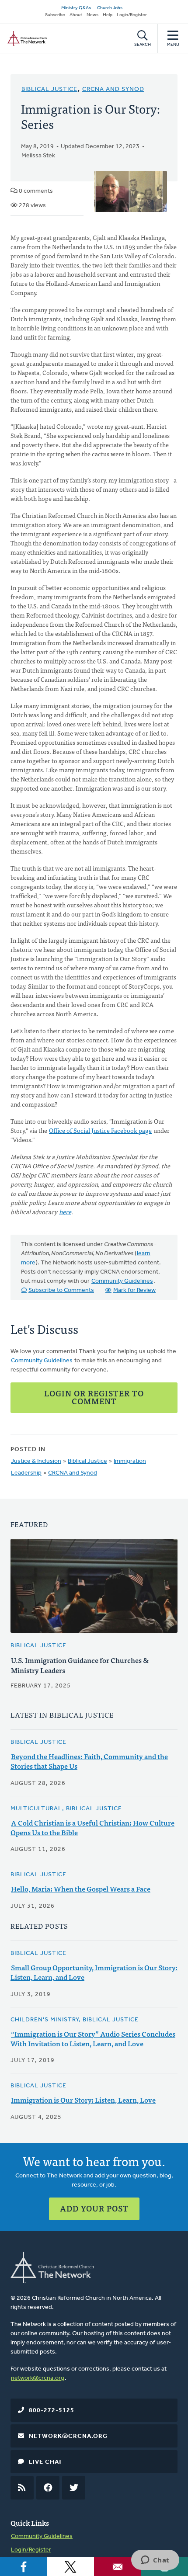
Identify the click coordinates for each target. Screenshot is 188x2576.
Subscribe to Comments (61, 1290)
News (92, 15)
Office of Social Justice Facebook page (100, 1130)
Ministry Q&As (76, 8)
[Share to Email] (118, 2566)
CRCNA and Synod (113, 89)
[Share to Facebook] (24, 2566)
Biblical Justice (49, 89)
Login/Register (132, 15)
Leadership (26, 1473)
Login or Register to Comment (94, 1397)
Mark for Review (134, 1290)
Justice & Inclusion (36, 1461)
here (65, 1212)
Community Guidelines (122, 1281)
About (76, 15)
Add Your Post (94, 2208)
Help (108, 15)
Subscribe (55, 15)
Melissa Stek (38, 156)
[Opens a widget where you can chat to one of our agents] (155, 2561)
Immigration (130, 1461)
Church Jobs (110, 8)
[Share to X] (71, 2566)
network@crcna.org (38, 2378)
